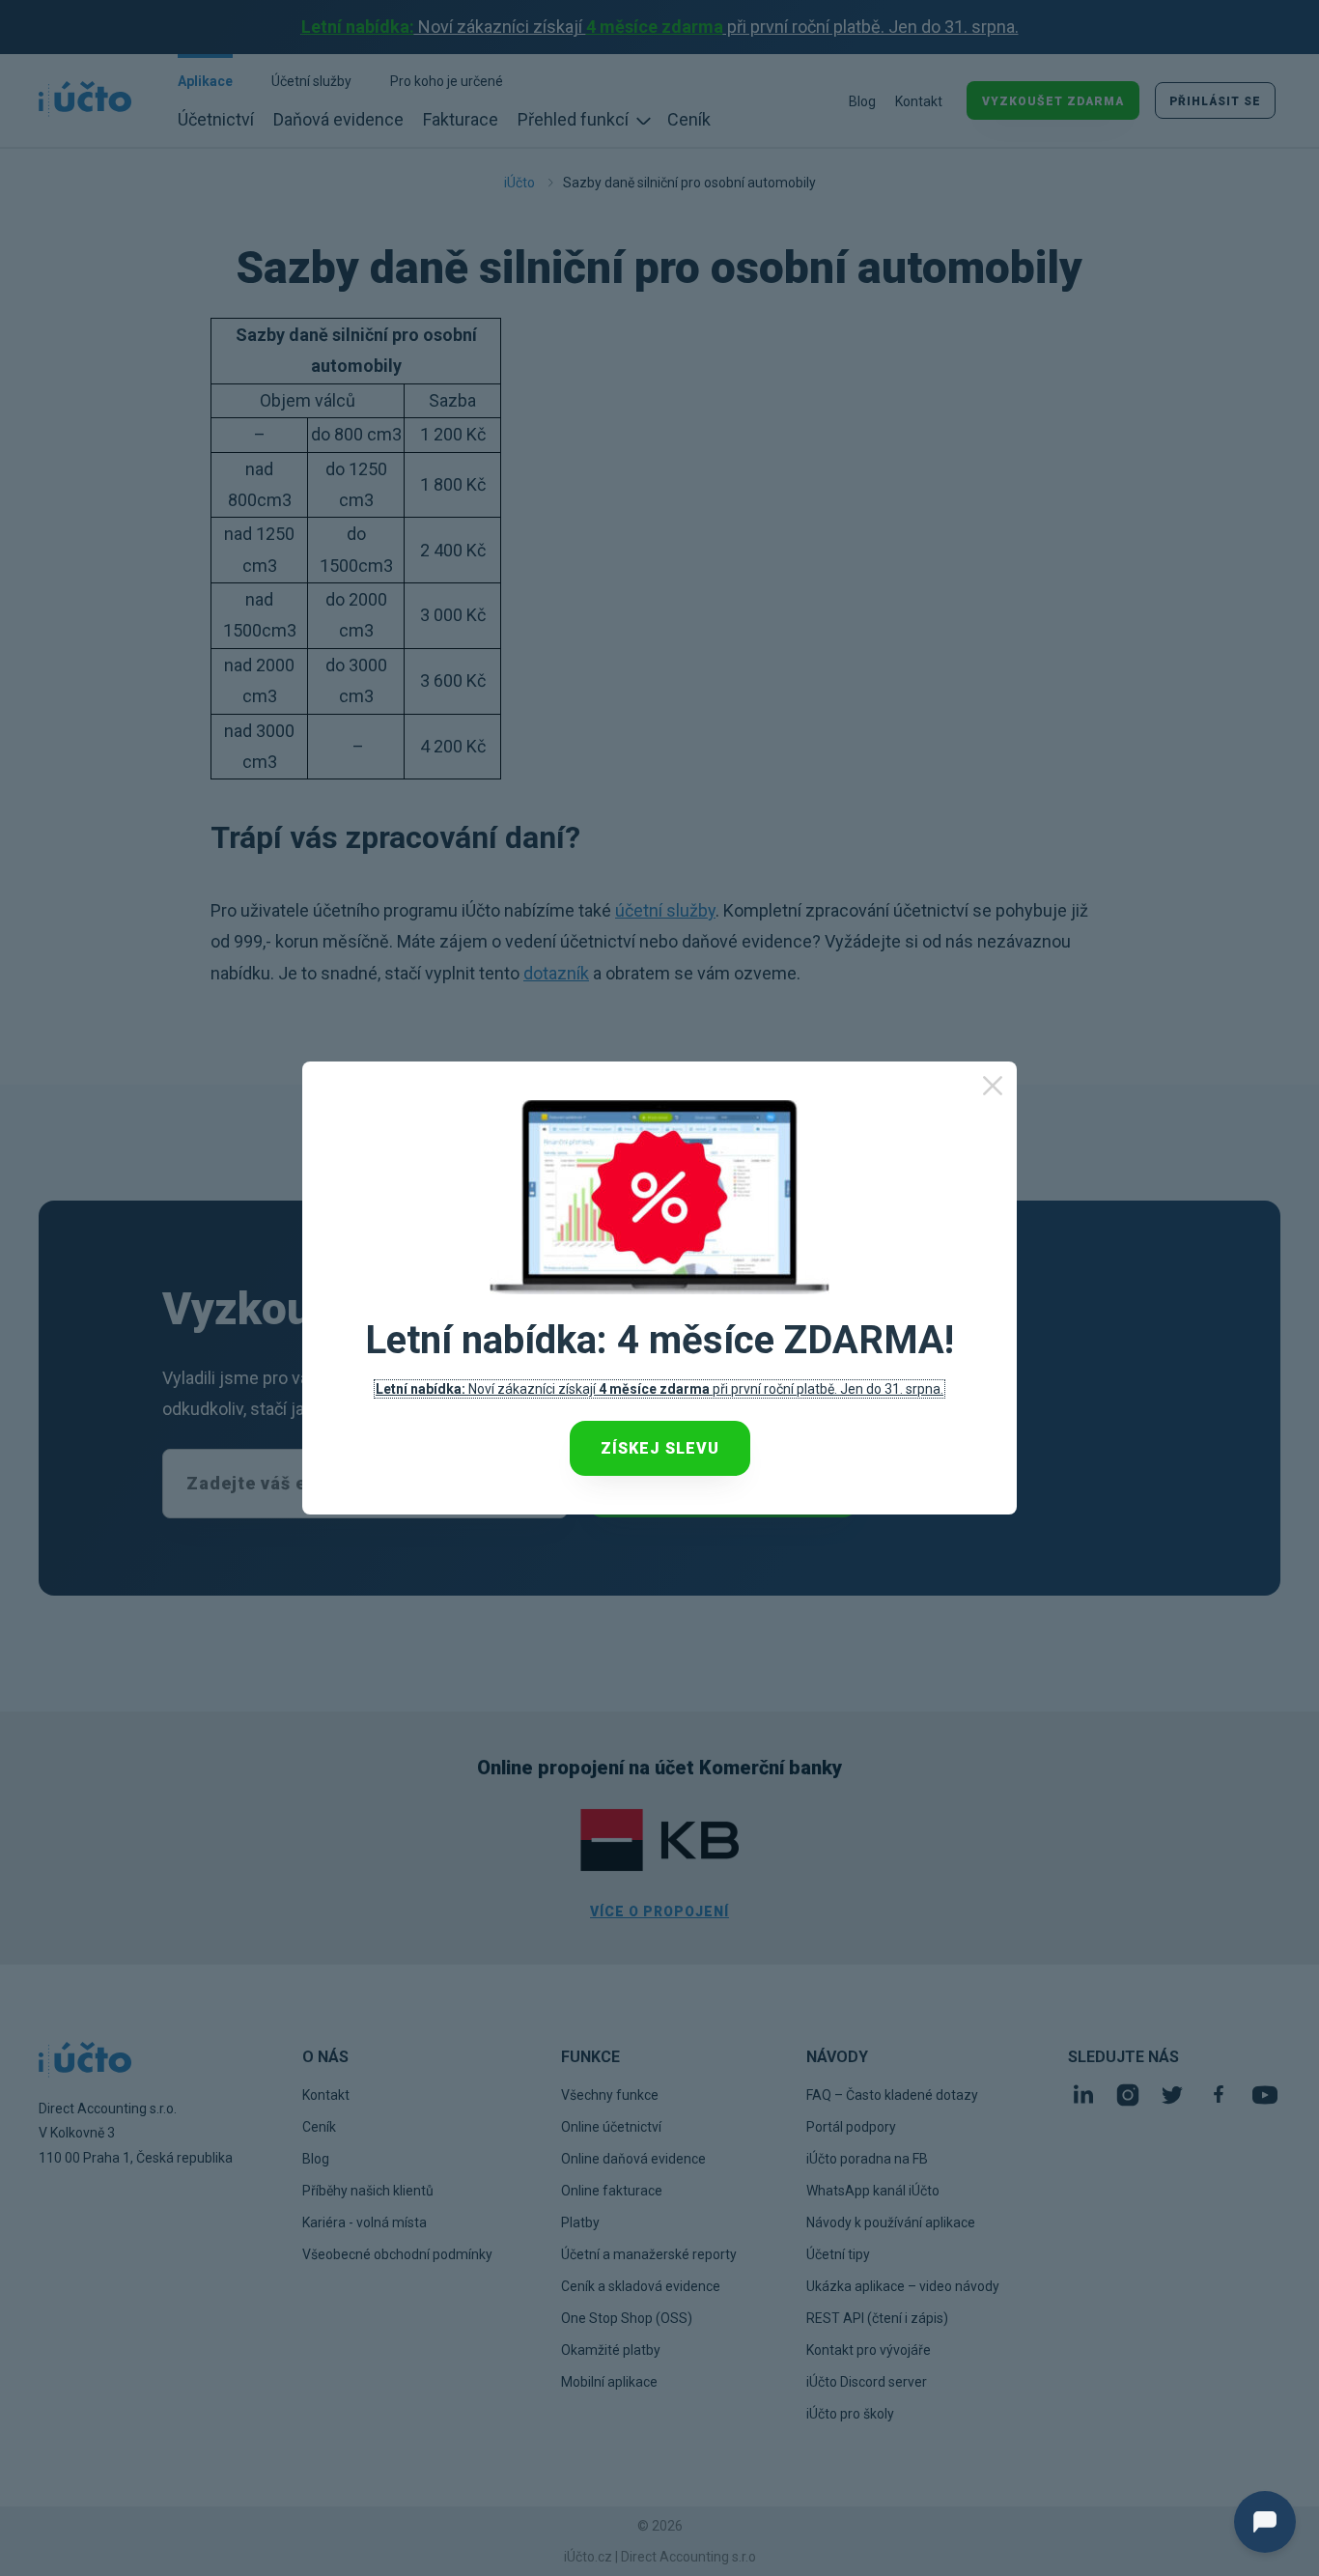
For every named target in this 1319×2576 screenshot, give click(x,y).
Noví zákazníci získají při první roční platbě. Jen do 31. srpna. (659, 1389)
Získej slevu (660, 1448)
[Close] (993, 1086)
